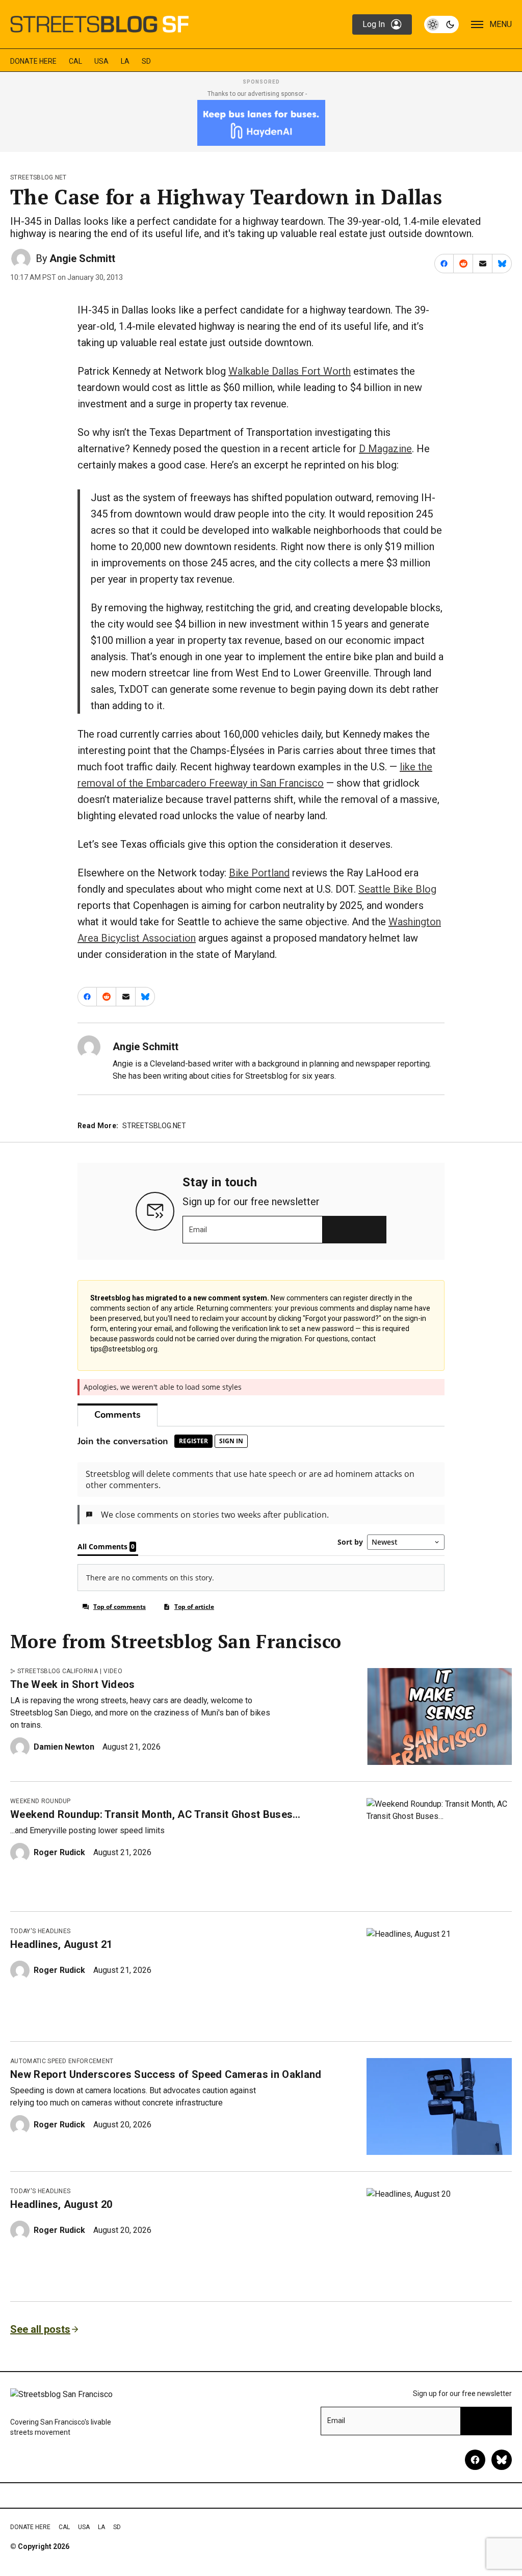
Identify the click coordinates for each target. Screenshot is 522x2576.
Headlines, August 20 (61, 2204)
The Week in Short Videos (73, 1684)
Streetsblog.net (38, 177)
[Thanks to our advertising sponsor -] (261, 123)
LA (125, 61)
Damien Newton (64, 1747)
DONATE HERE (33, 61)
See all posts (40, 2329)
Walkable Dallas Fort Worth (290, 371)
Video (113, 1671)
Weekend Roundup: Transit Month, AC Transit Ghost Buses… (155, 1814)
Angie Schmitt (82, 258)
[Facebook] (475, 2460)
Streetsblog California (58, 1671)
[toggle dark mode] (441, 24)
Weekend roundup (41, 1801)
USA (101, 61)
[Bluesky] (502, 2460)
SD (146, 61)
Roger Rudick (59, 1852)
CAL (75, 61)
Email (198, 1230)
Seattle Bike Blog (397, 889)
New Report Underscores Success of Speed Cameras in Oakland (166, 2074)
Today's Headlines (40, 1931)
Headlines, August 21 (61, 1944)
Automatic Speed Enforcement (62, 2061)
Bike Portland (259, 873)
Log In (374, 24)
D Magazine (385, 449)
